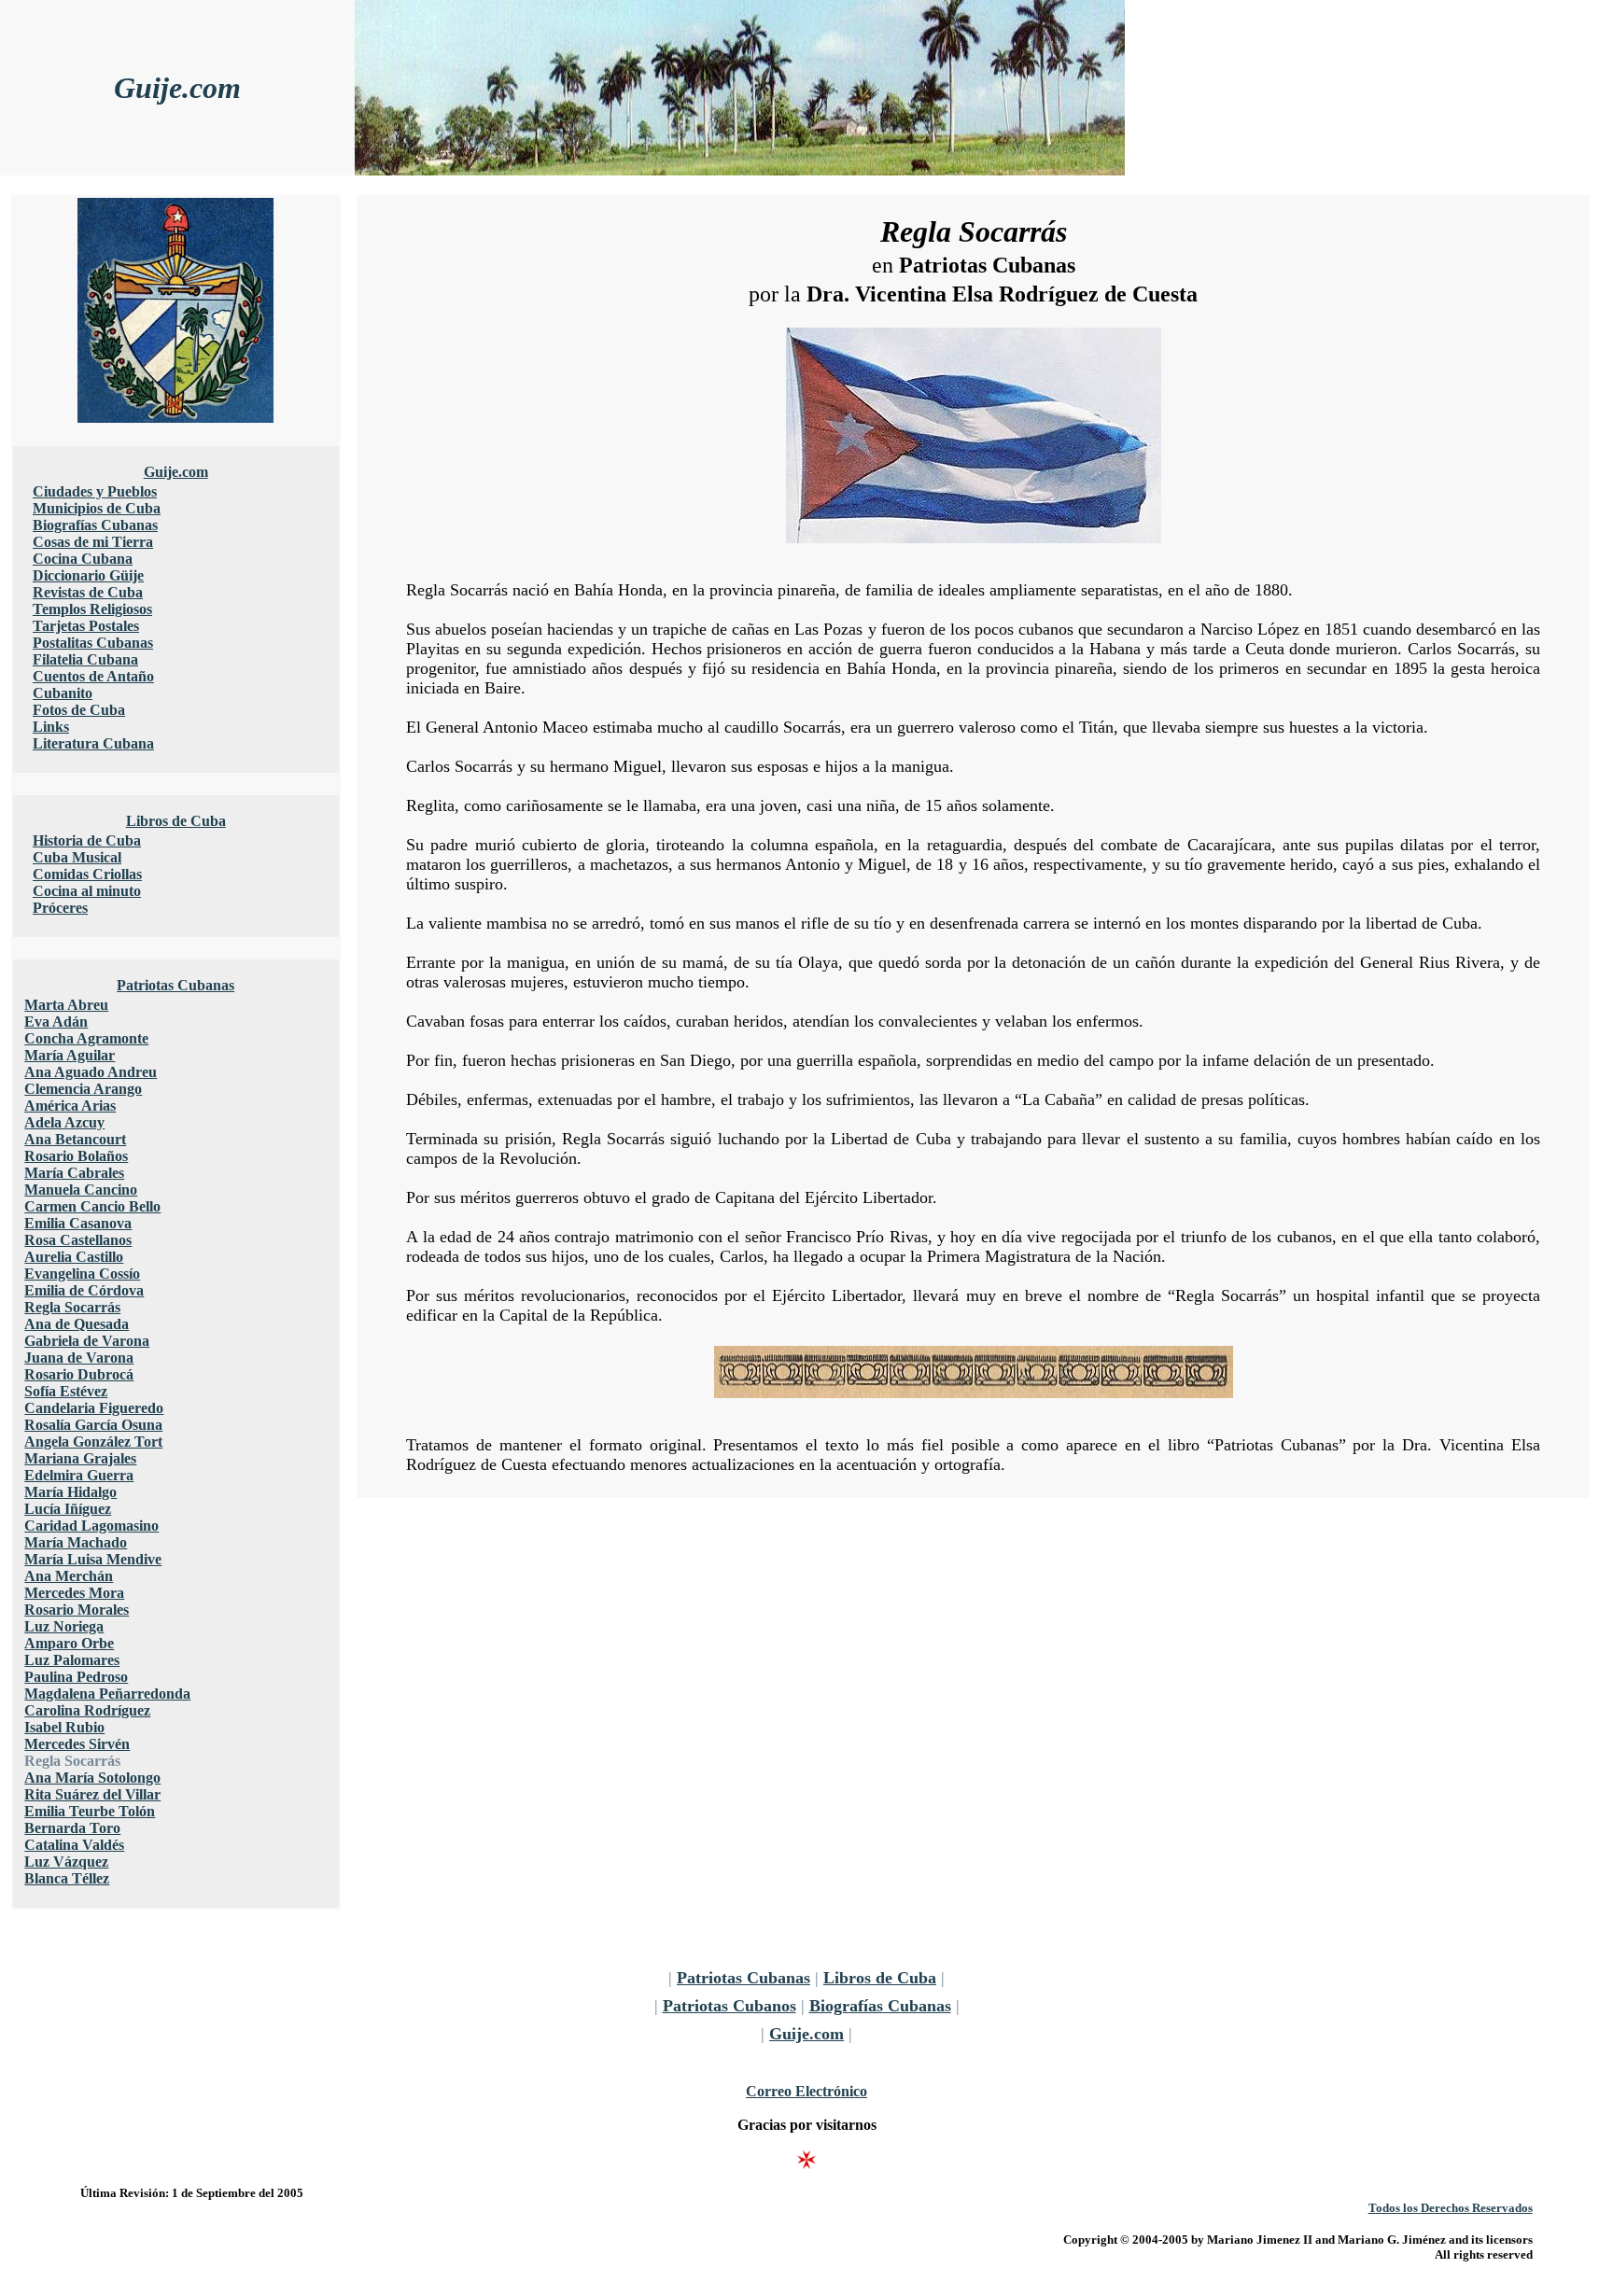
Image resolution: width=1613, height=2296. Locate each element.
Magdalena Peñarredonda (107, 1694)
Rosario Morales (77, 1610)
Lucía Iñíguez (68, 1509)
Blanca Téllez (67, 1878)
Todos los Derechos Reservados (1451, 2208)
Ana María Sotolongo (92, 1778)
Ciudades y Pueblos (95, 491)
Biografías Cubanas (95, 525)
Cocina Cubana (83, 559)
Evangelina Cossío (82, 1274)
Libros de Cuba (176, 821)
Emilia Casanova (78, 1223)
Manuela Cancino (81, 1190)
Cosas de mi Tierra (93, 542)
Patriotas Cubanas (175, 985)
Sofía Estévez (66, 1391)
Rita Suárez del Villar (92, 1794)
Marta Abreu (66, 1005)
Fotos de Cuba (79, 710)
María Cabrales (74, 1173)
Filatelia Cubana (85, 659)
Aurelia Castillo (74, 1257)
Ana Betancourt (75, 1139)
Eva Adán (56, 1022)
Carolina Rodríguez (87, 1710)
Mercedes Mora (74, 1593)
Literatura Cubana (93, 743)
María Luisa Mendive (93, 1559)
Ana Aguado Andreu (91, 1072)
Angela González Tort (93, 1442)
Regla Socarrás (72, 1307)
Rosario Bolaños (76, 1156)
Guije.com (177, 88)
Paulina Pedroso (76, 1677)
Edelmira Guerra (79, 1475)
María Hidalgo (70, 1492)
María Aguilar (70, 1055)
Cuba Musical (77, 857)
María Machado (76, 1542)
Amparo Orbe (69, 1643)
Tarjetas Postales (86, 626)
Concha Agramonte (86, 1038)
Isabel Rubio (64, 1727)
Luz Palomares (72, 1660)
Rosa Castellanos (78, 1240)
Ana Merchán (69, 1576)
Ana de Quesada (77, 1324)
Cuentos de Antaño (93, 676)
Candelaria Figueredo (94, 1408)
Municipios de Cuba (97, 508)
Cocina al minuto (87, 891)
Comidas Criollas (87, 874)
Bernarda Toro (72, 1828)
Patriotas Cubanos (729, 2006)
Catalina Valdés (74, 1845)
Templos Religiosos (92, 609)
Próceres (60, 908)
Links (51, 727)
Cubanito (63, 693)
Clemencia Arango (83, 1089)
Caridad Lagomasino (91, 1526)
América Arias (70, 1106)
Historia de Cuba (87, 840)
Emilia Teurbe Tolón (90, 1811)
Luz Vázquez (66, 1862)
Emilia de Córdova (84, 1290)
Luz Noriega (64, 1626)
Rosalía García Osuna (93, 1425)
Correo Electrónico (806, 2091)
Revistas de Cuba (88, 592)
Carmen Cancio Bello (92, 1206)
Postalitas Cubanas (93, 643)
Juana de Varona (79, 1358)
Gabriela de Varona (87, 1341)
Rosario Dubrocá (79, 1374)
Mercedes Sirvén (77, 1744)
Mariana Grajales (80, 1458)
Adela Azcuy (64, 1122)
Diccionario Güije (88, 575)
